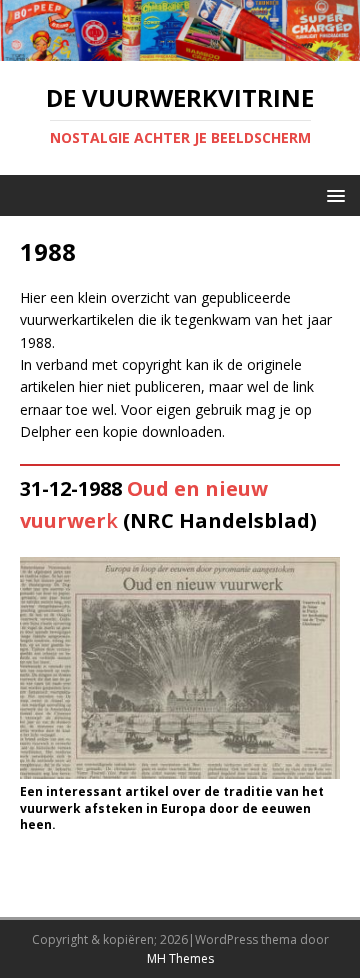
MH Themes (180, 958)
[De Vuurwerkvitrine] (180, 49)
